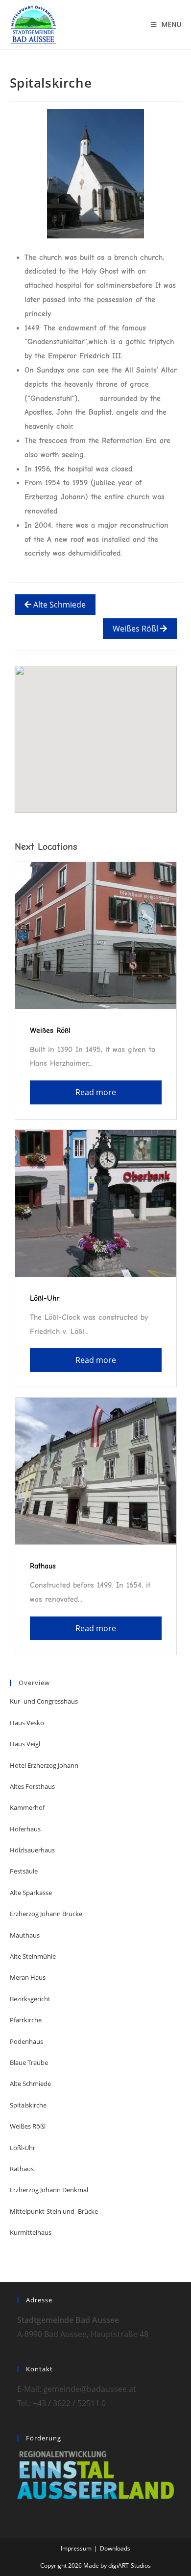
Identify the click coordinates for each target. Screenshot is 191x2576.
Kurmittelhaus (31, 2232)
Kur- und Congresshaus (44, 1701)
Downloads (115, 2548)
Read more (96, 1092)
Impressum (76, 2548)
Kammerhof (27, 1807)
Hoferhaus (25, 1829)
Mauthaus (25, 1935)
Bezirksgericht (30, 1999)
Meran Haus (28, 1977)
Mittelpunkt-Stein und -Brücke (54, 2211)
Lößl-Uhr (45, 1298)
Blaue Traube (29, 2062)
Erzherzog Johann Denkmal (49, 2190)
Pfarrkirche (26, 2020)
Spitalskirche (28, 2105)
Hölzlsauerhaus (32, 1850)
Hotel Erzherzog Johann (44, 1765)
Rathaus (43, 1566)
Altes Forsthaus (32, 1786)
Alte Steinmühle (33, 1956)
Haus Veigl (25, 1744)
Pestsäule (24, 1871)
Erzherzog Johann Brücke (46, 1914)
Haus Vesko (27, 1723)
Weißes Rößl (136, 629)
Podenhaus (26, 2041)
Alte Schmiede (59, 605)
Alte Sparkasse (31, 1893)
